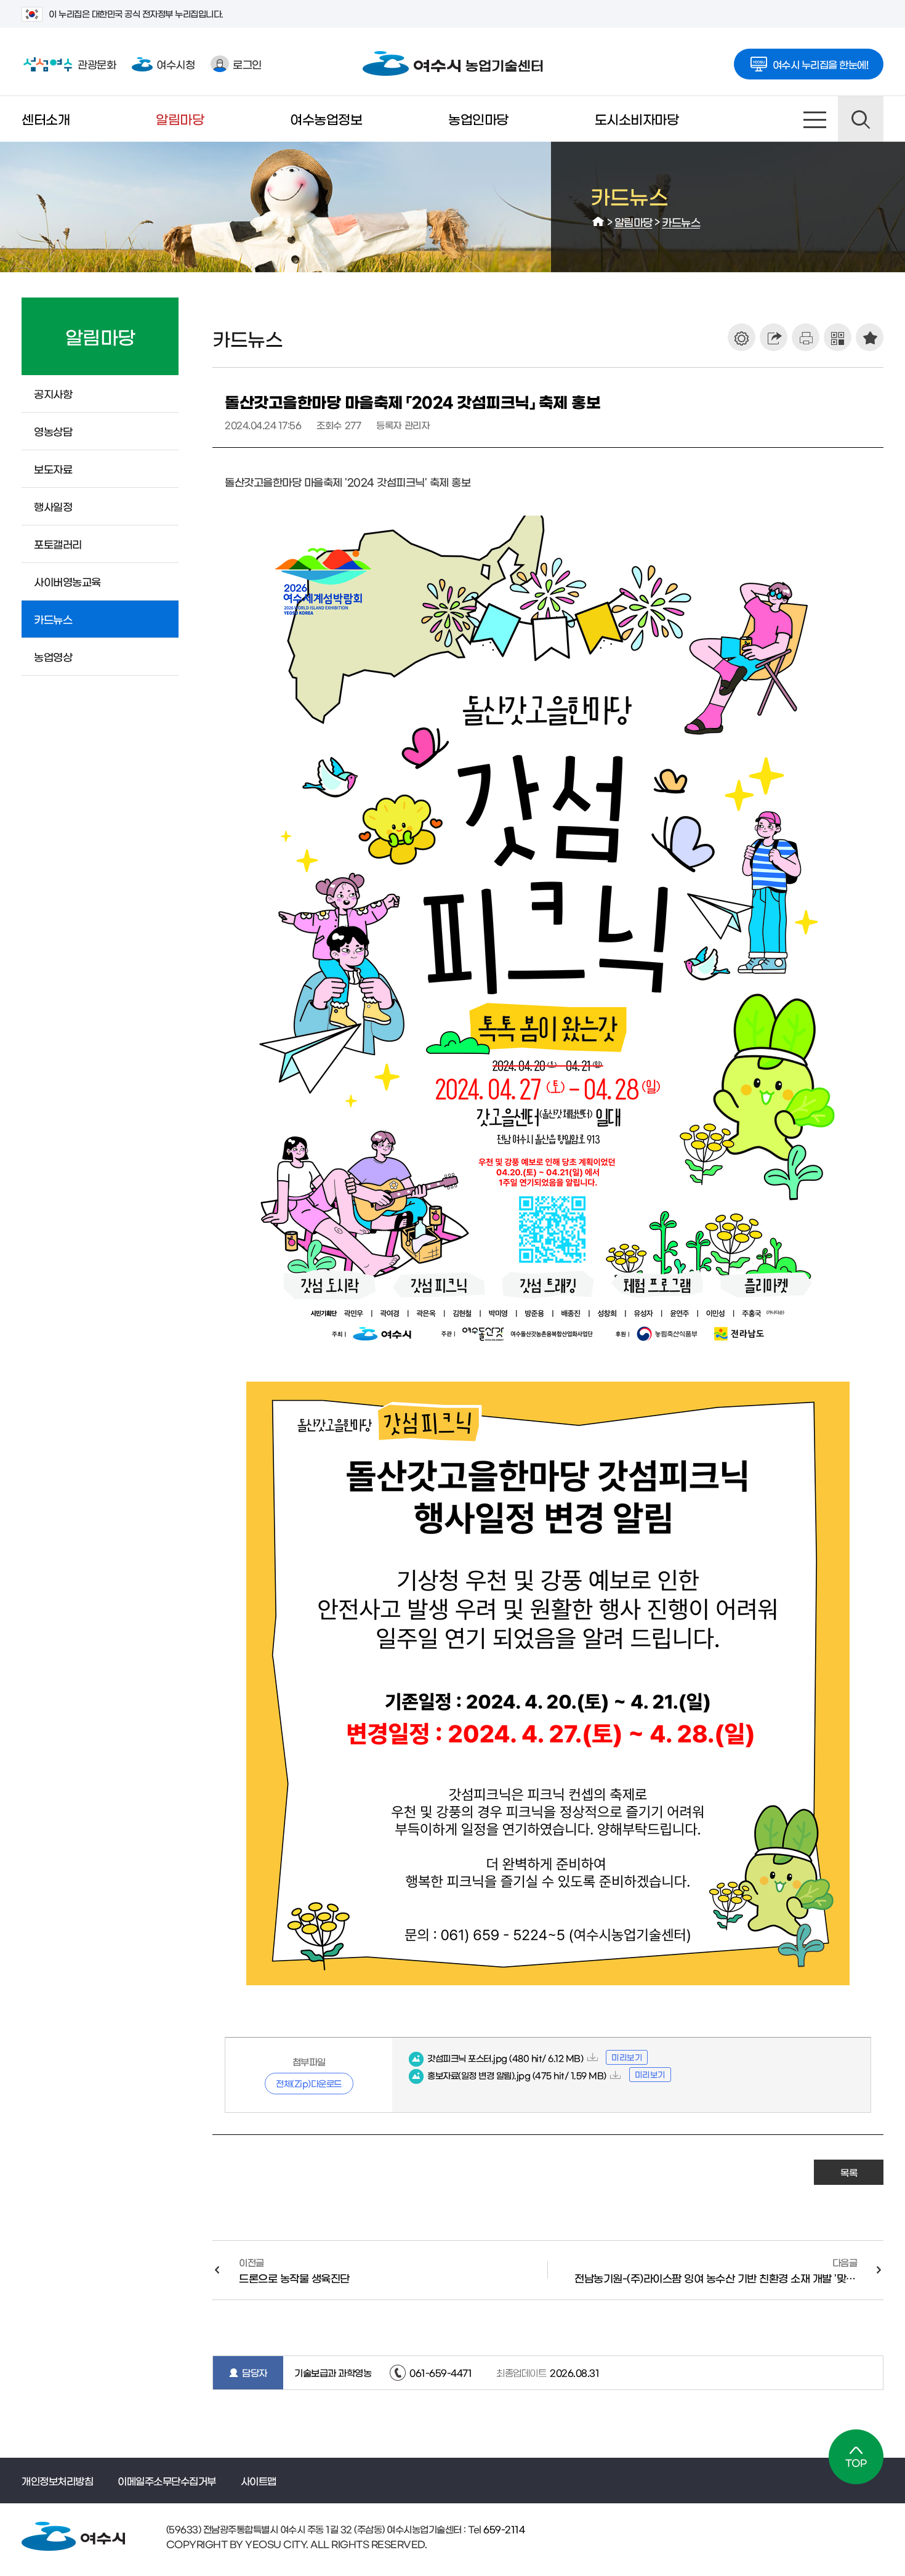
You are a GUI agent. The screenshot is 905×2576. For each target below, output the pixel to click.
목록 (849, 2172)
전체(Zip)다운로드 (309, 2083)
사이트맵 (815, 119)
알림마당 (180, 119)
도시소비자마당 (637, 119)
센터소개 (46, 119)
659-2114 (503, 2529)
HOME (598, 222)
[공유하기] (774, 337)
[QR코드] (838, 337)
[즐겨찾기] (870, 337)
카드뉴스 (681, 221)
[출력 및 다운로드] (806, 337)
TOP (856, 2457)
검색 (861, 119)
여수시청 (175, 64)
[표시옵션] (742, 337)
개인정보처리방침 (57, 2481)
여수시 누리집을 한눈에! (821, 64)
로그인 (247, 64)
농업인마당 (478, 119)
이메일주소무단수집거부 (167, 2481)
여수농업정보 (326, 119)
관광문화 (69, 64)
